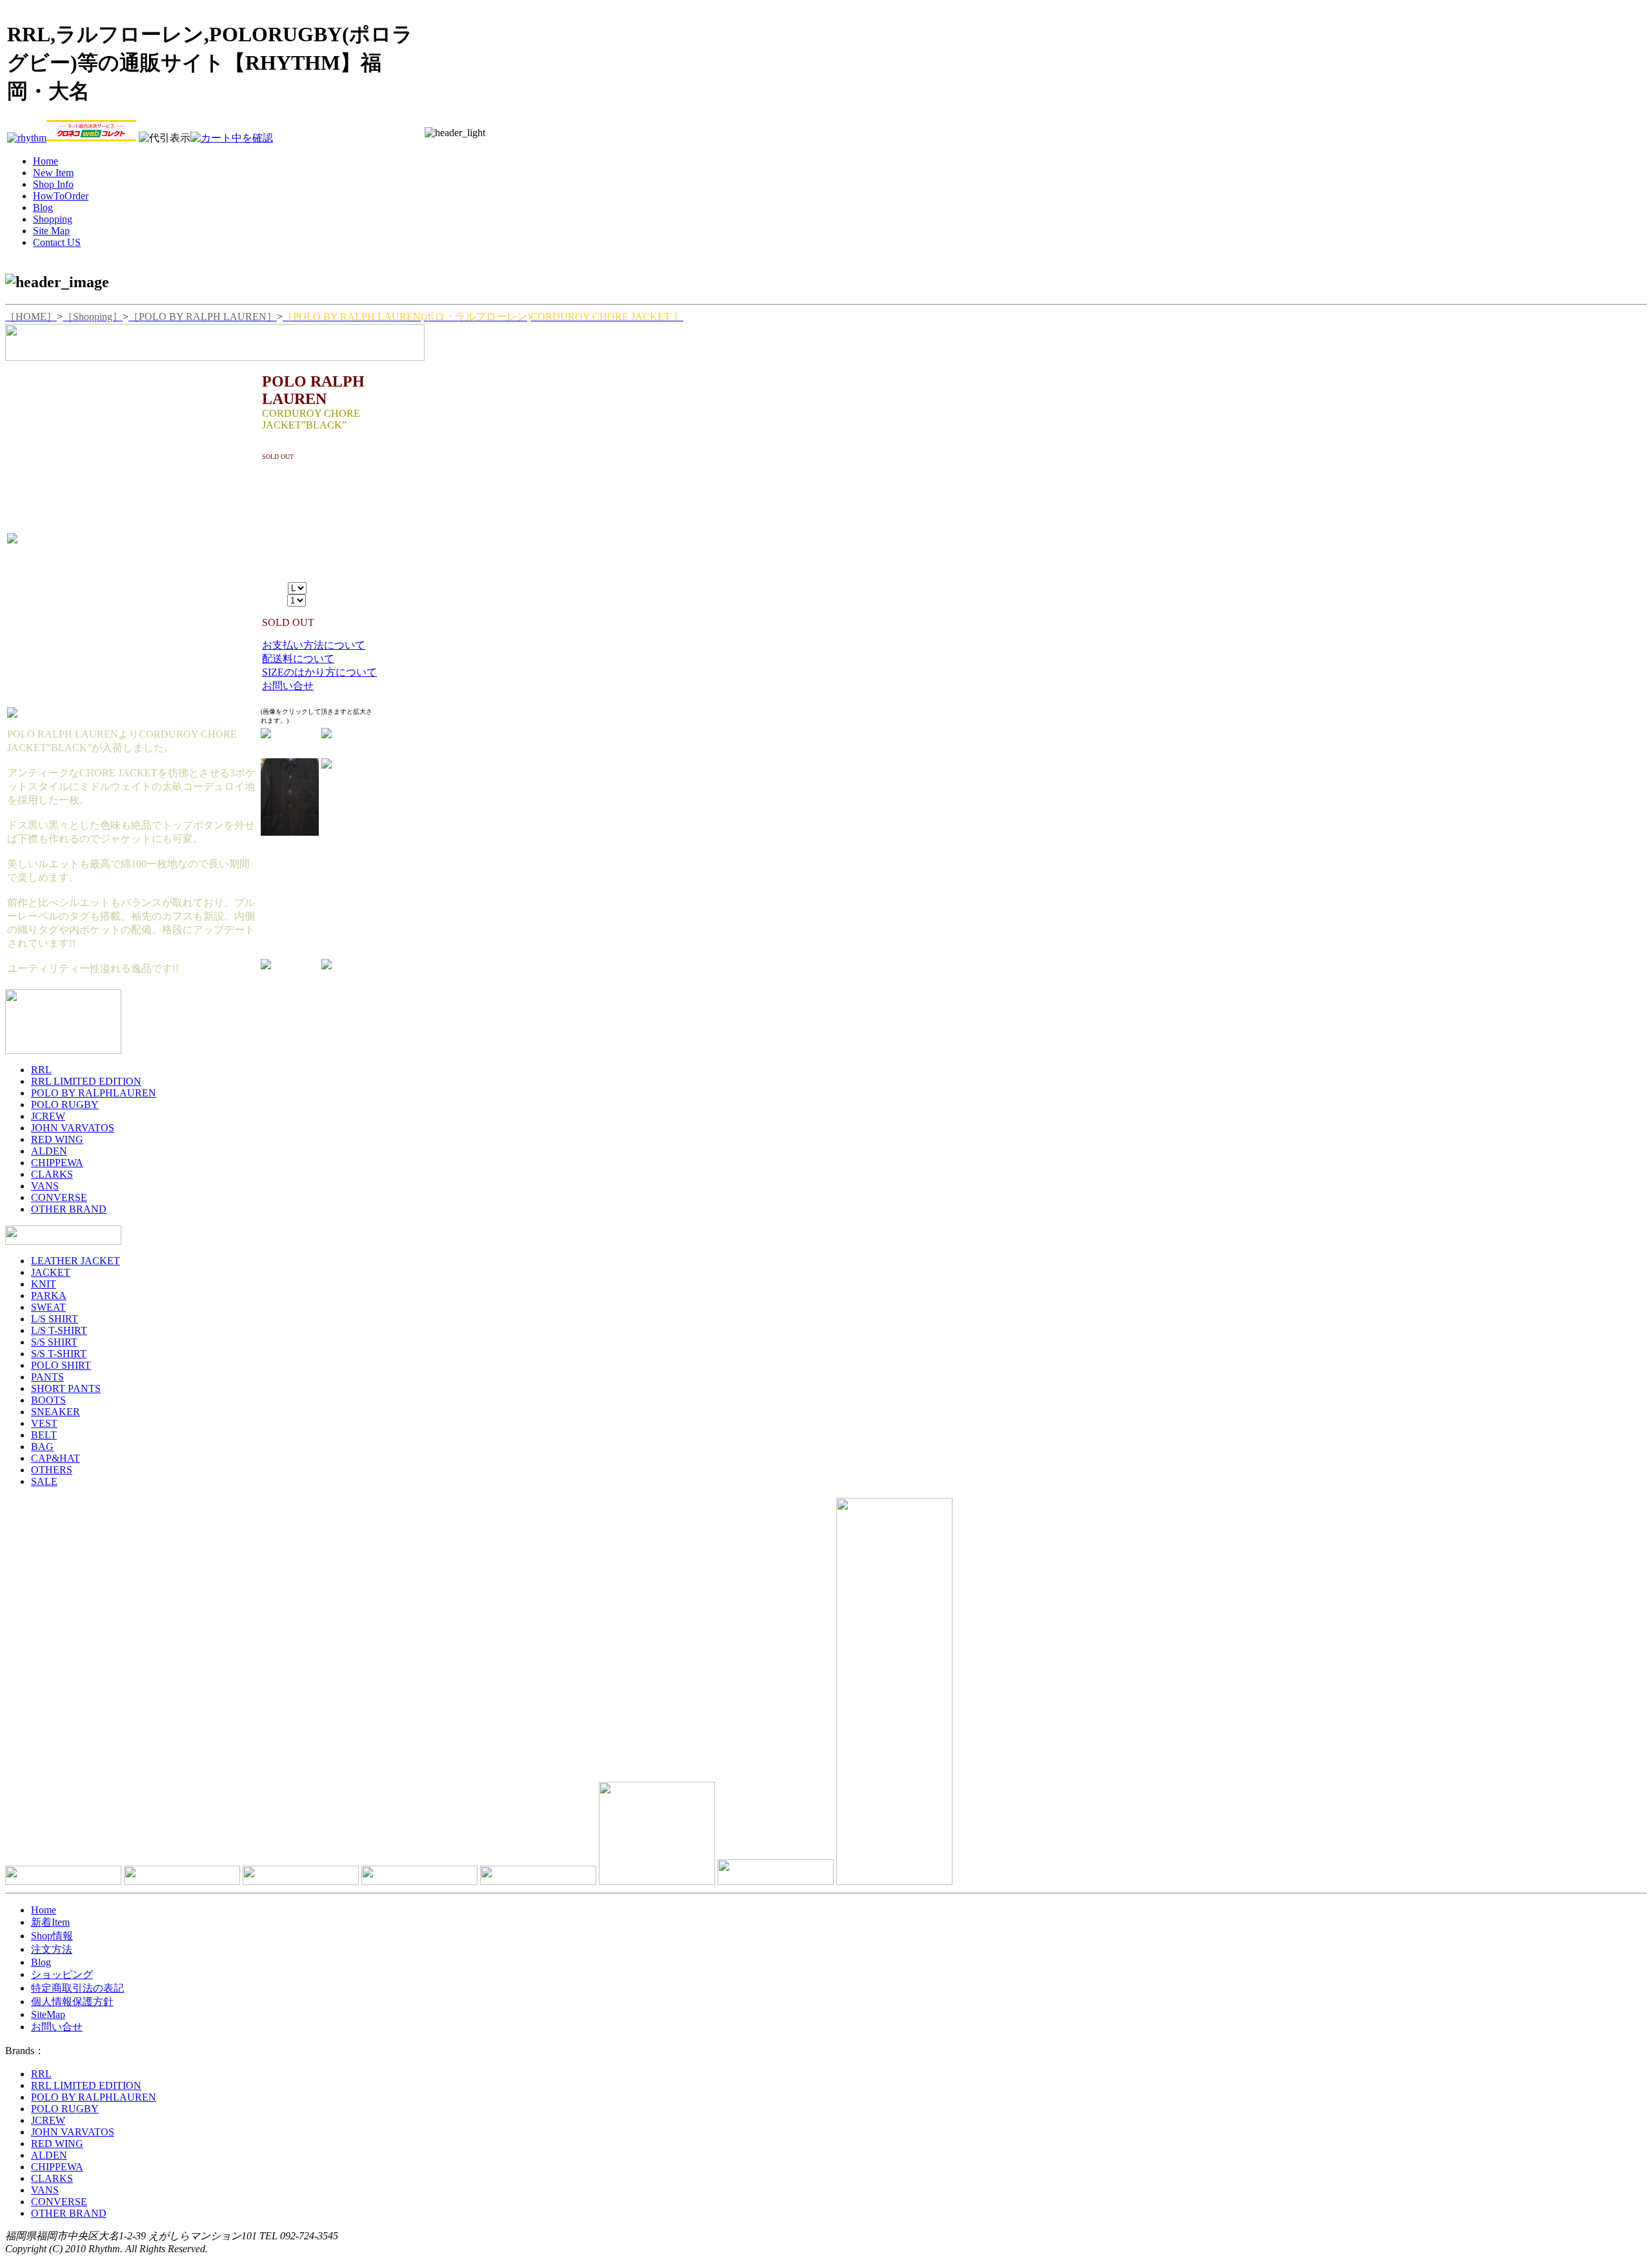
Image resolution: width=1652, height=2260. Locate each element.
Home (44, 1910)
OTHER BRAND (69, 1209)
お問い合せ (288, 686)
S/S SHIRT (54, 1342)
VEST (44, 1423)
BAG (42, 1447)
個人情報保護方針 (72, 2002)
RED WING (57, 1139)
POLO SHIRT (61, 1365)
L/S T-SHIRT (59, 1330)
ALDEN (49, 1151)
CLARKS (52, 1174)
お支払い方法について (314, 645)
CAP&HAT (55, 1458)
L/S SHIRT (55, 1319)
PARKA (49, 1296)
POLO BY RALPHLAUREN (94, 1093)
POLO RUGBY (65, 1105)
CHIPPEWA (57, 1163)
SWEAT (48, 1307)
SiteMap (48, 2014)
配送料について (298, 659)
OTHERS (52, 1470)
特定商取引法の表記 (77, 1988)
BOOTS (48, 1400)
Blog (41, 1962)
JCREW (48, 1116)
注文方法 (52, 1949)
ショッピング (62, 1974)
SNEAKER (55, 1412)
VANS (45, 1186)
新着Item (50, 1922)
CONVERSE (59, 1197)
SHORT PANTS (66, 1388)
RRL (41, 1070)
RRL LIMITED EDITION (86, 1081)
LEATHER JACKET (76, 1261)
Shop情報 (52, 1936)
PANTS (47, 1377)
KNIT (44, 1284)
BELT (44, 1435)
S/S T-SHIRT (59, 1354)
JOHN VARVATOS (73, 1128)
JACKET (51, 1272)
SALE (44, 1481)
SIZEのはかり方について (319, 672)
